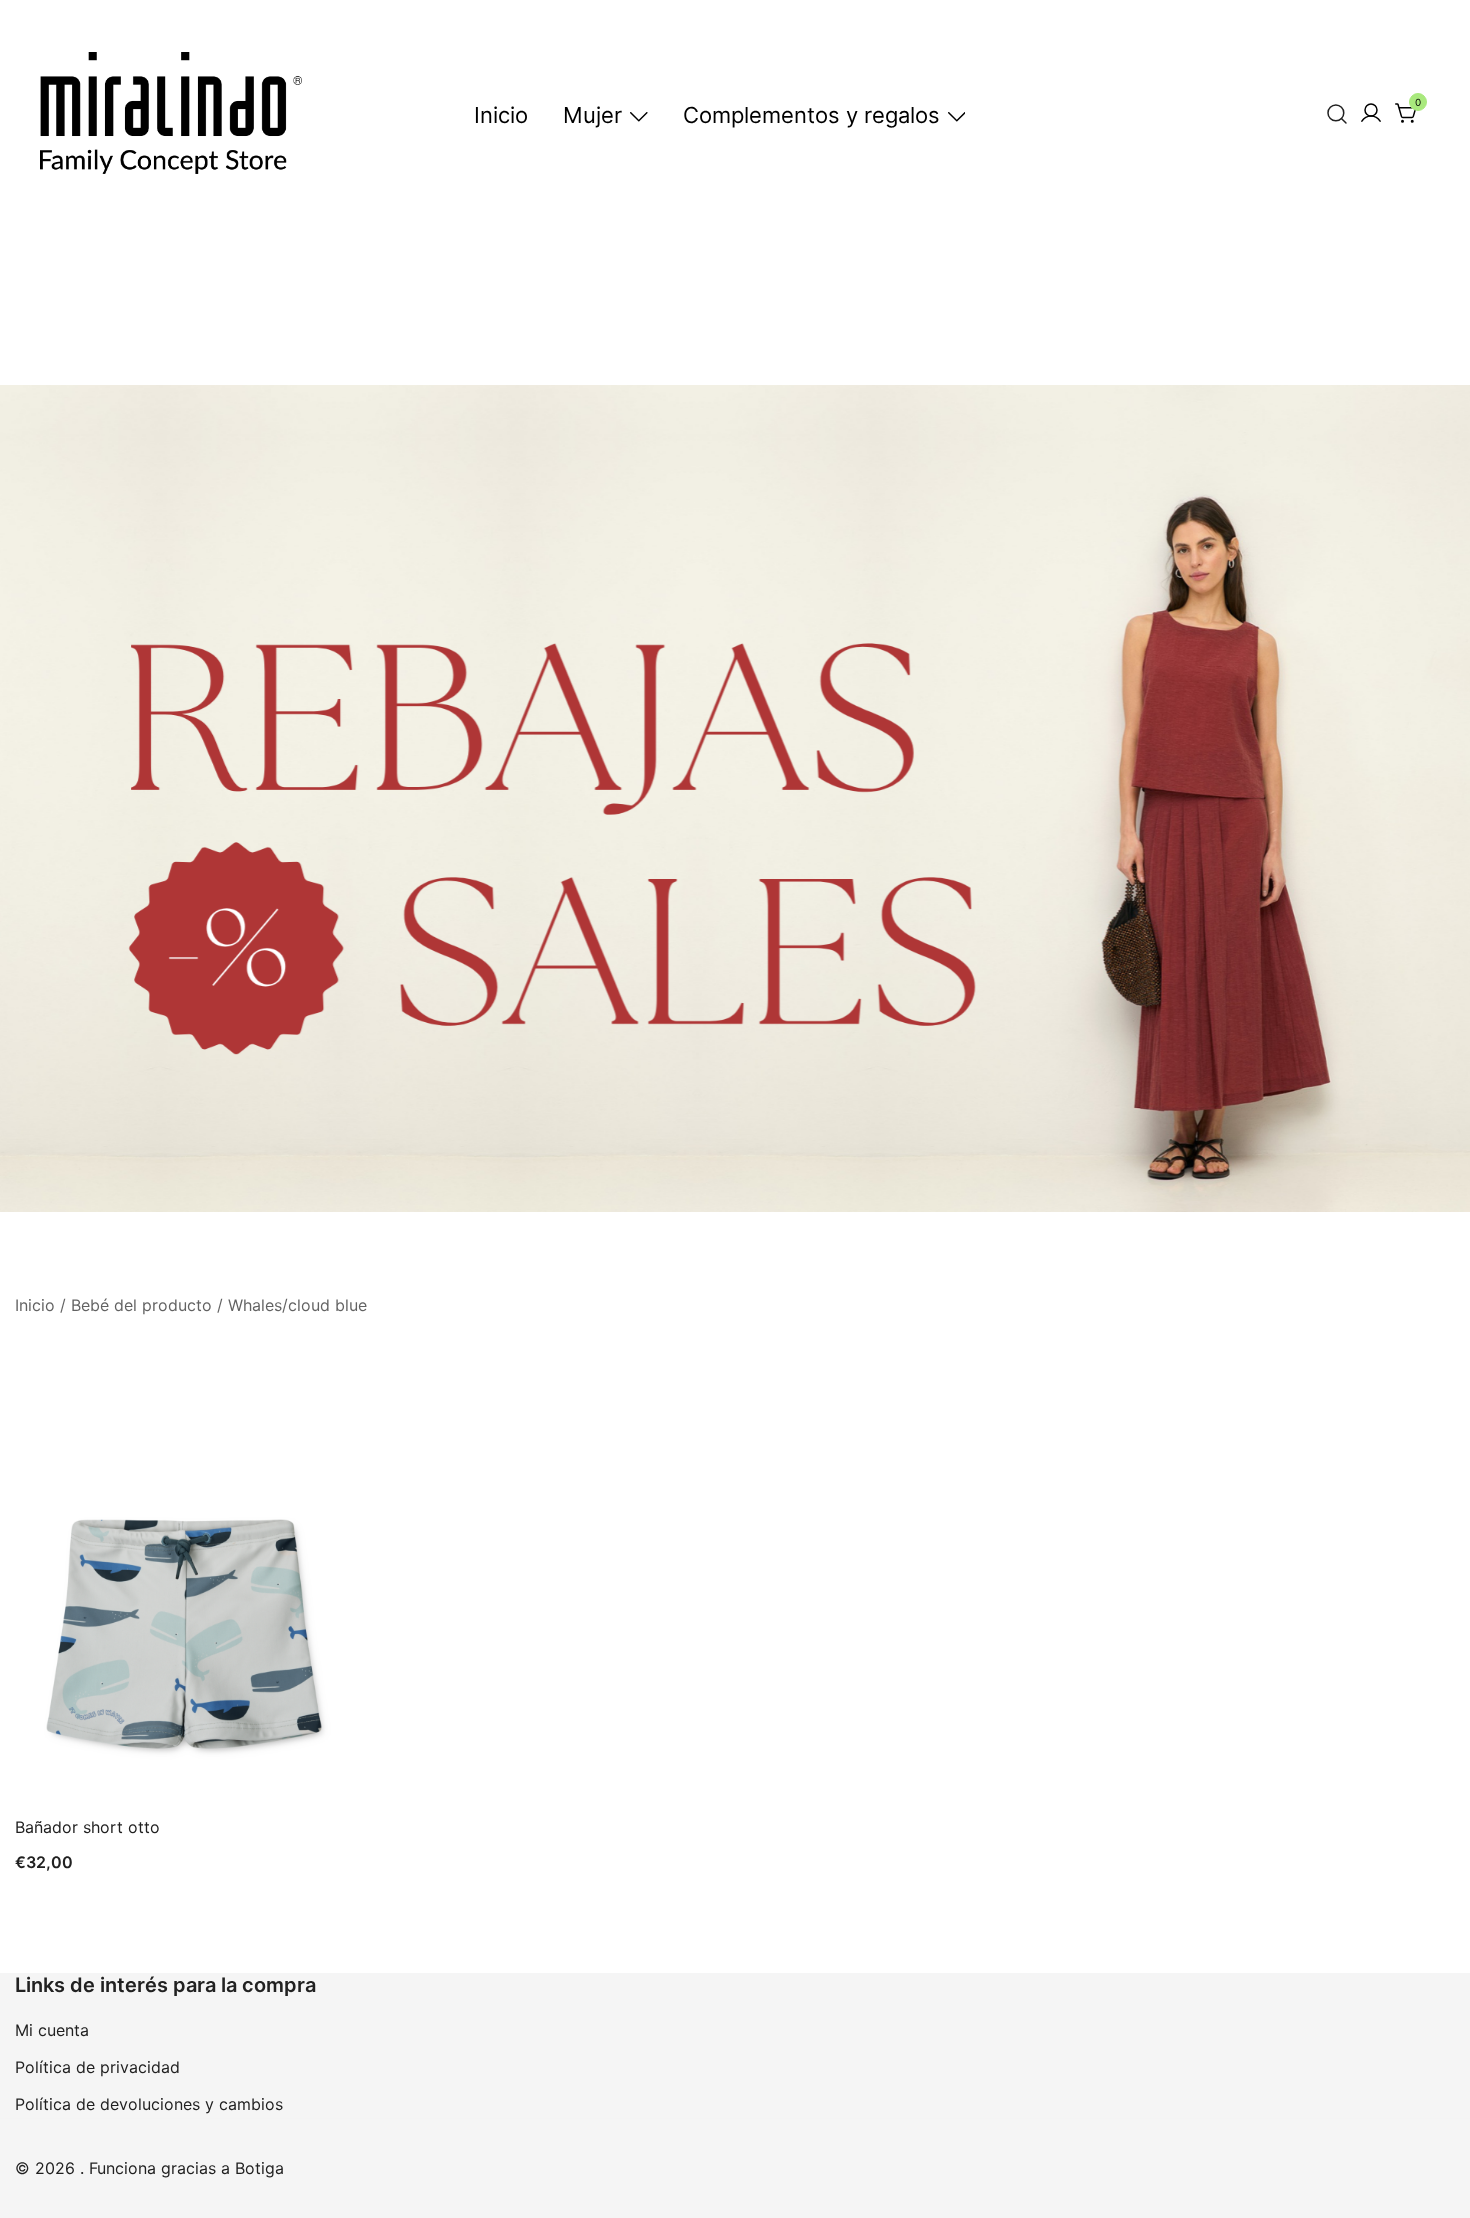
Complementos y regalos (811, 115)
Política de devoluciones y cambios (149, 2104)
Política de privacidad (97, 2067)
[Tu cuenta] (1371, 114)
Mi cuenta (52, 2030)
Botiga (259, 2168)
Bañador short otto (87, 1827)
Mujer (592, 115)
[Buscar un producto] (1337, 113)
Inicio (501, 115)
